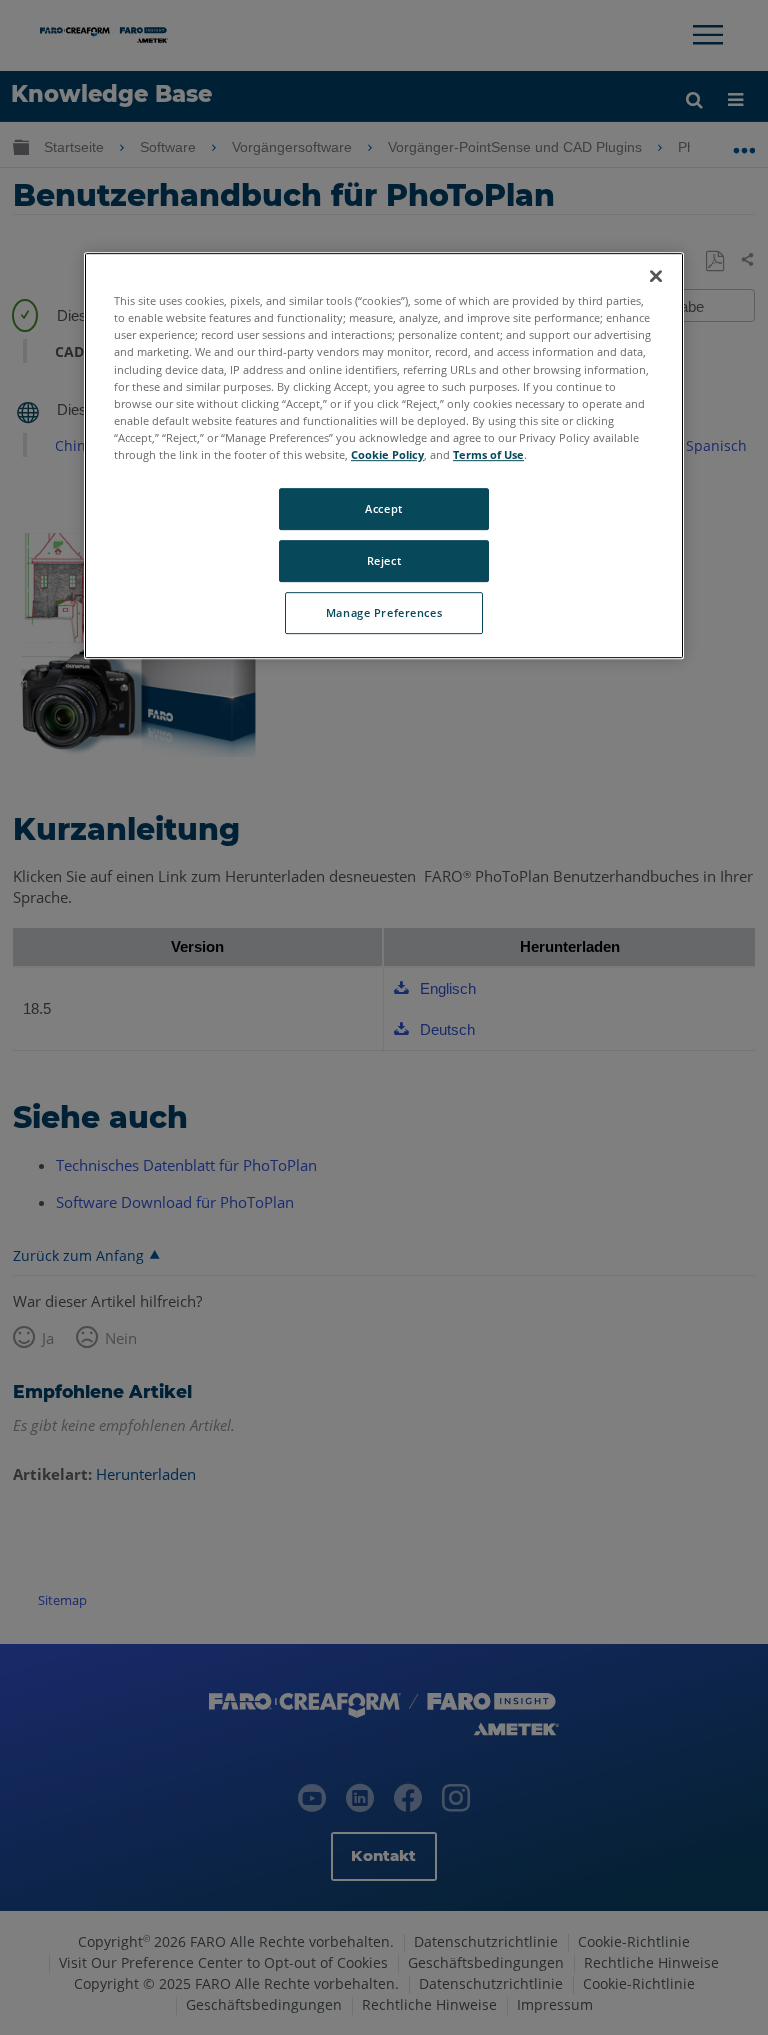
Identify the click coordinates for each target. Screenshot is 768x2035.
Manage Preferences (384, 612)
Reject (384, 560)
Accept (383, 508)
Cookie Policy (387, 454)
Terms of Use (488, 454)
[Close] (656, 276)
